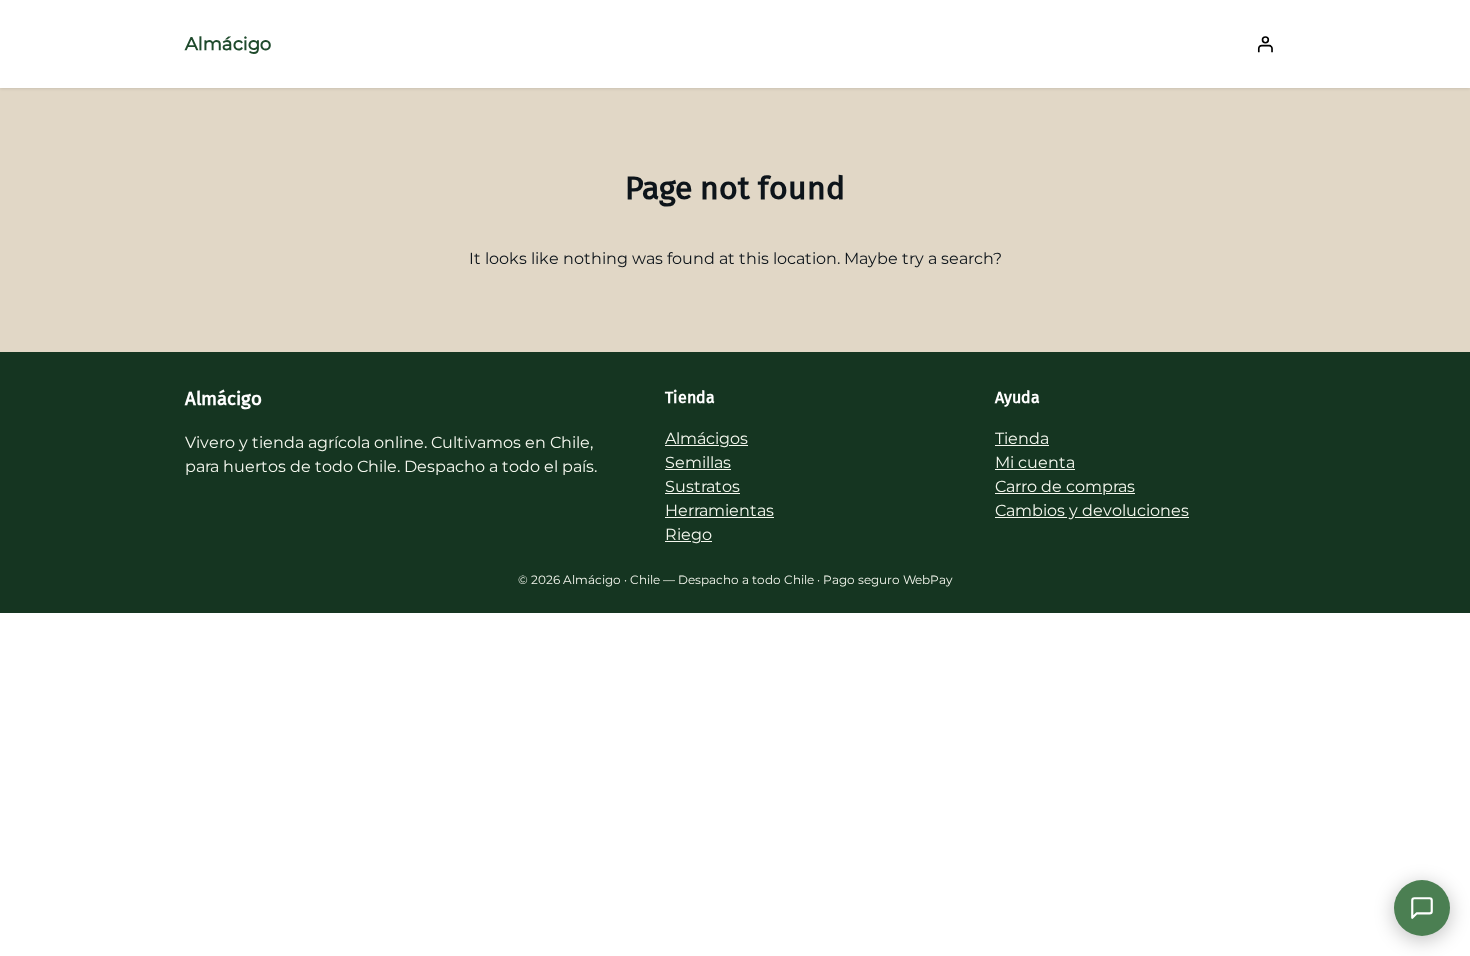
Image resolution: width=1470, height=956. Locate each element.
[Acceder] (1265, 44)
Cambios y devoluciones (1092, 510)
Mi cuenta (1035, 462)
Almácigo (228, 44)
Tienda (1022, 438)
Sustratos (702, 486)
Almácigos (706, 438)
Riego (688, 534)
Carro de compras (1065, 486)
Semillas (698, 462)
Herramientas (719, 510)
